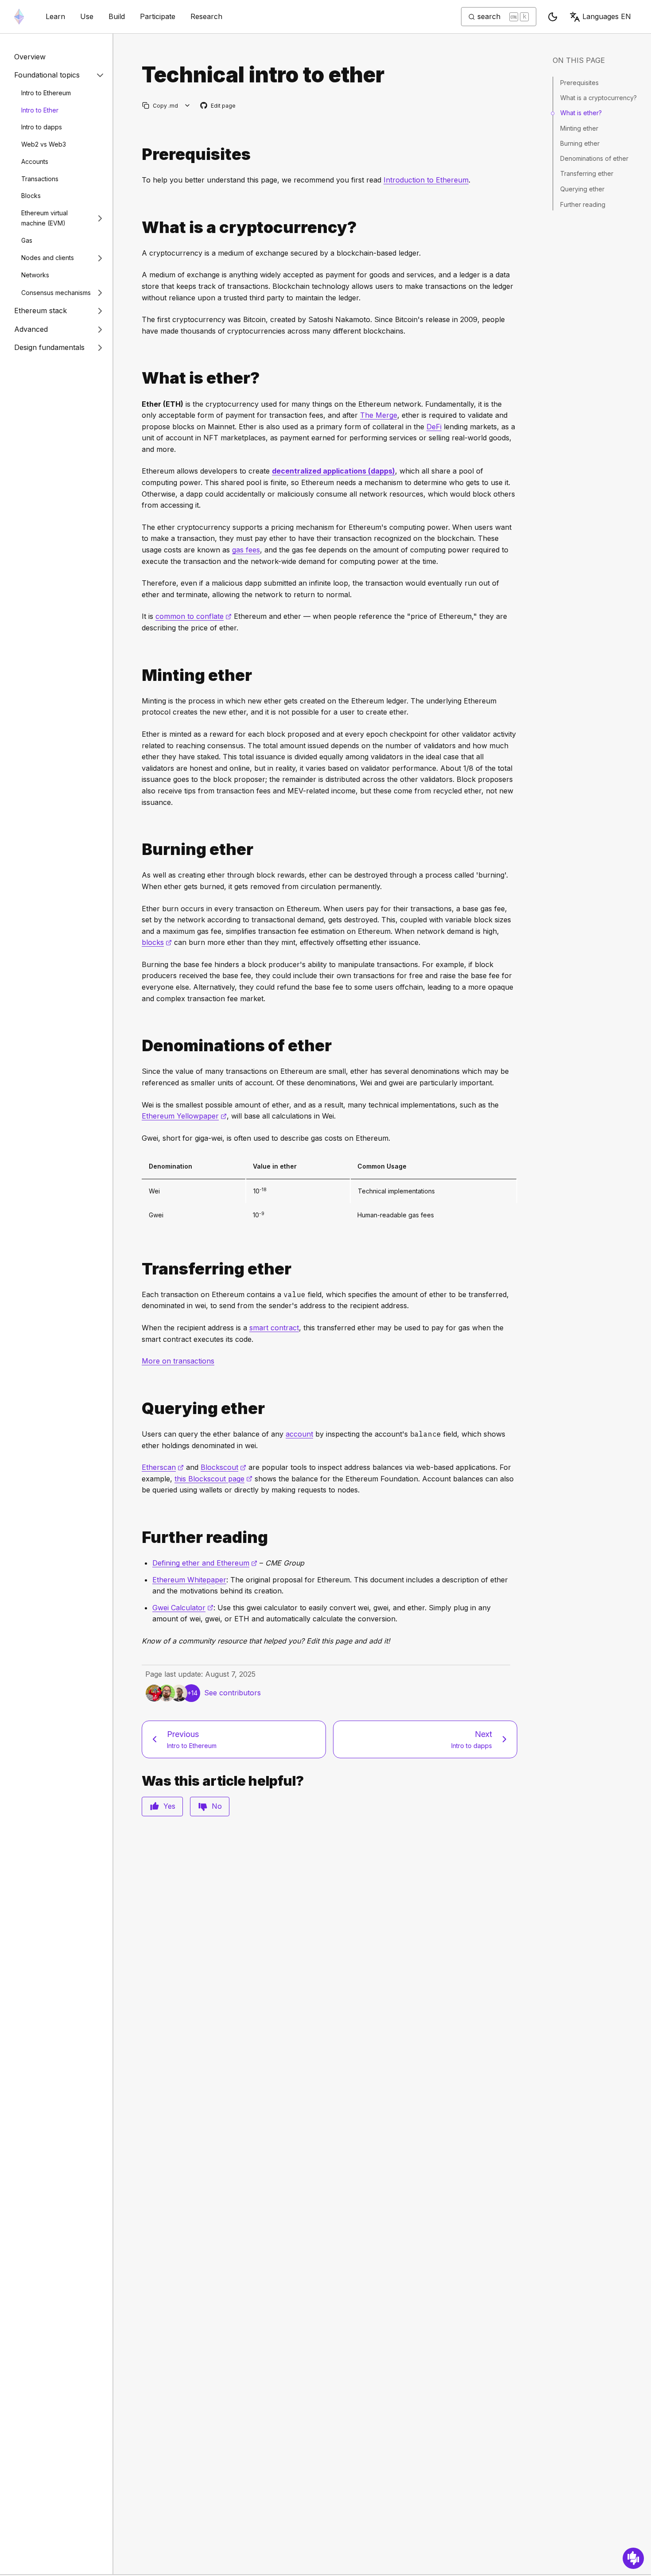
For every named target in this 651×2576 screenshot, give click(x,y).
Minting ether (579, 128)
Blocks (31, 196)
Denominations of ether (594, 159)
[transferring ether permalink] (138, 1269)
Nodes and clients (48, 258)
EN (607, 16)
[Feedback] (633, 2558)
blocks (157, 942)
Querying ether (582, 189)
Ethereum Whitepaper (189, 1580)
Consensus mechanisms (56, 293)
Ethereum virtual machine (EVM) (45, 218)
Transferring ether (587, 174)
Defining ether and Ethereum (205, 1563)
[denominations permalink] (138, 1046)
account (299, 1434)
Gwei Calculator (183, 1608)
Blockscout (223, 1467)
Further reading (583, 204)
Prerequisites (579, 83)
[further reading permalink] (138, 1537)
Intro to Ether (40, 110)
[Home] (19, 17)
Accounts (35, 161)
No (217, 1806)
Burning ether (580, 143)
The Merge (379, 415)
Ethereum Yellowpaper (184, 1116)
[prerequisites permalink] (138, 154)
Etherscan (163, 1467)
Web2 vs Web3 (44, 144)
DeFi (434, 427)
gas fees (246, 550)
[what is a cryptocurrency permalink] (138, 227)
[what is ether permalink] (138, 378)
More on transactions (178, 1361)
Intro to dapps (42, 127)
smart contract (274, 1328)
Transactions (40, 179)
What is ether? (581, 113)
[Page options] (188, 106)
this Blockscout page (213, 1479)
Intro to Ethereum (46, 93)
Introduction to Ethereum (426, 180)
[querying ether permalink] (138, 1408)
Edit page (218, 106)
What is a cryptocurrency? (599, 98)
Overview (30, 57)
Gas (27, 240)
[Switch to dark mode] (553, 17)
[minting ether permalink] (138, 675)
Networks (35, 275)
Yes (169, 1806)
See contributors (232, 1693)
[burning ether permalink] (138, 849)
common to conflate (194, 616)
